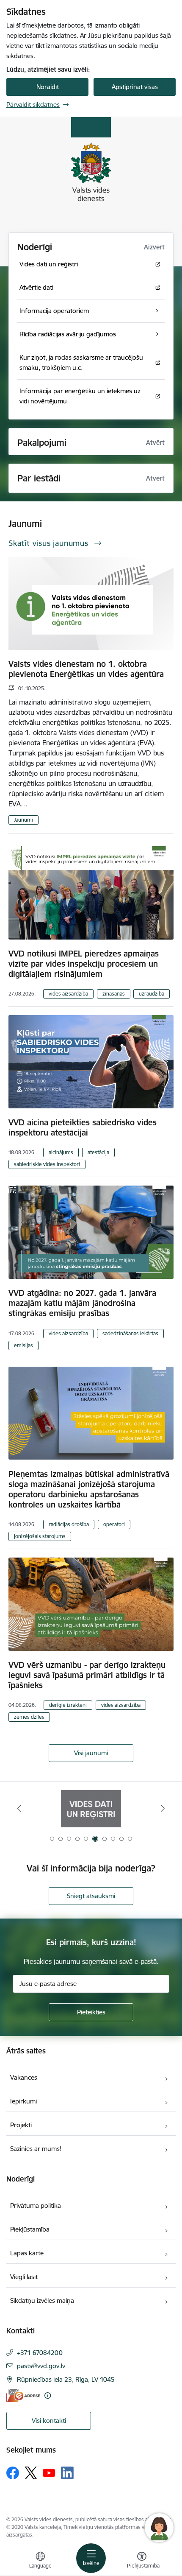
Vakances (24, 2077)
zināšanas (114, 994)
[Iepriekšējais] (19, 1808)
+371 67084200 (40, 2353)
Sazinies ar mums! (36, 2149)
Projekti (21, 2125)
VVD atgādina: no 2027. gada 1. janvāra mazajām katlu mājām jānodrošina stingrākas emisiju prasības (82, 1303)
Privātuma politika (36, 2205)
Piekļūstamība (30, 2229)
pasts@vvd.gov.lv (41, 2366)
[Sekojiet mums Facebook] (13, 2473)
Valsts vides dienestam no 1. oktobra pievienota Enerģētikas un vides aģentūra (86, 669)
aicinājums (61, 1152)
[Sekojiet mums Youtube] (49, 2473)
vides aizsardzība (68, 994)
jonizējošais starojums (40, 1536)
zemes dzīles (29, 1717)
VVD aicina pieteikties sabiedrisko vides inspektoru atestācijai (83, 1127)
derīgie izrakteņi (68, 1705)
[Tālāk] (163, 1808)
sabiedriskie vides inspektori (47, 1164)
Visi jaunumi (91, 1753)
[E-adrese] (23, 2396)
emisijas (23, 1345)
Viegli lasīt (24, 2277)
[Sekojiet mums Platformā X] (31, 2473)
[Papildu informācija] (48, 2396)
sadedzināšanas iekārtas (130, 1333)
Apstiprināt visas (135, 87)
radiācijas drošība (69, 1524)
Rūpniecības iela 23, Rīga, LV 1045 (66, 2379)
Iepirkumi (23, 2101)
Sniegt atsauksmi (91, 1896)
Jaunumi (23, 820)
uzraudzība (152, 994)
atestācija (98, 1152)
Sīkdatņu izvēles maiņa (42, 2300)
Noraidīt (48, 87)
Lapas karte (27, 2253)
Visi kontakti (49, 2421)
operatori (114, 1524)
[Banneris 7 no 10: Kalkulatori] (91, 1808)
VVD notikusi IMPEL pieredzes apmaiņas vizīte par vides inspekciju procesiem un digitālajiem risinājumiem (84, 964)
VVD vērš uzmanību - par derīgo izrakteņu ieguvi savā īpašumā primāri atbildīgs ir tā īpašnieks (87, 1675)
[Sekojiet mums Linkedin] (67, 2473)
